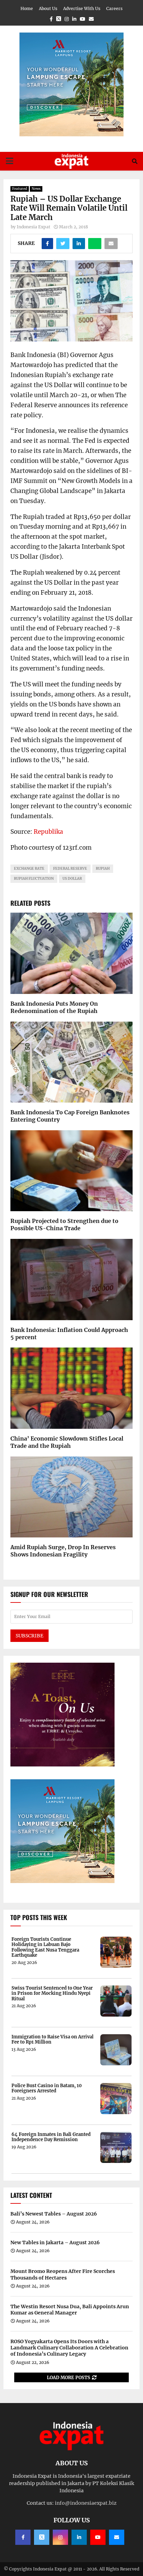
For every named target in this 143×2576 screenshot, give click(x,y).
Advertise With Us (82, 8)
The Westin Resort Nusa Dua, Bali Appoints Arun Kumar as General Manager (70, 2310)
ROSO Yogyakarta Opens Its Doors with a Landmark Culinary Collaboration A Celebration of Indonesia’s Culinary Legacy (69, 2348)
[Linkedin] (79, 2537)
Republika (48, 832)
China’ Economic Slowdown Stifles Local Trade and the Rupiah (67, 1442)
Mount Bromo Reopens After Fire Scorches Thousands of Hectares (63, 2274)
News (36, 189)
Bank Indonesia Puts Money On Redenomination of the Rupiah (54, 1007)
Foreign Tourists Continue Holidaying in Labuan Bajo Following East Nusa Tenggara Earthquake (45, 1947)
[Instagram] (60, 2537)
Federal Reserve (70, 869)
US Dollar (72, 879)
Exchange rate (29, 869)
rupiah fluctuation (34, 879)
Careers (114, 8)
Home (27, 8)
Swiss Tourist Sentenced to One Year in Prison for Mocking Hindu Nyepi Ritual (52, 1994)
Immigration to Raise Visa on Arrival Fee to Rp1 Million (52, 2040)
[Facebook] (23, 2537)
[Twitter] (42, 2537)
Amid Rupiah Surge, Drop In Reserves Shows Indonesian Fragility (63, 1551)
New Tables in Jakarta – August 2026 (55, 2242)
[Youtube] (98, 2537)
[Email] (117, 2537)
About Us (48, 8)
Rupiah (103, 869)
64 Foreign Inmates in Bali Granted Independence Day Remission (51, 2137)
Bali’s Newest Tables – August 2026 (54, 2214)
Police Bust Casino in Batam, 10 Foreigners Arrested (47, 2088)
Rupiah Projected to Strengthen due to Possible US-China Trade (64, 1225)
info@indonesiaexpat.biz (86, 2503)
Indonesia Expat (33, 227)
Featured (20, 189)
